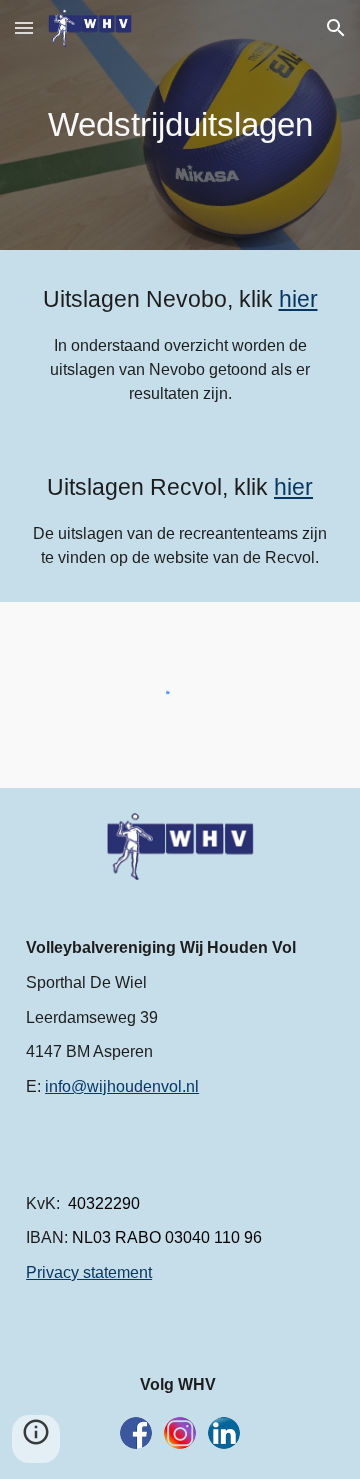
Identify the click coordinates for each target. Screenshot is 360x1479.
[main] (180, 125)
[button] (24, 27)
